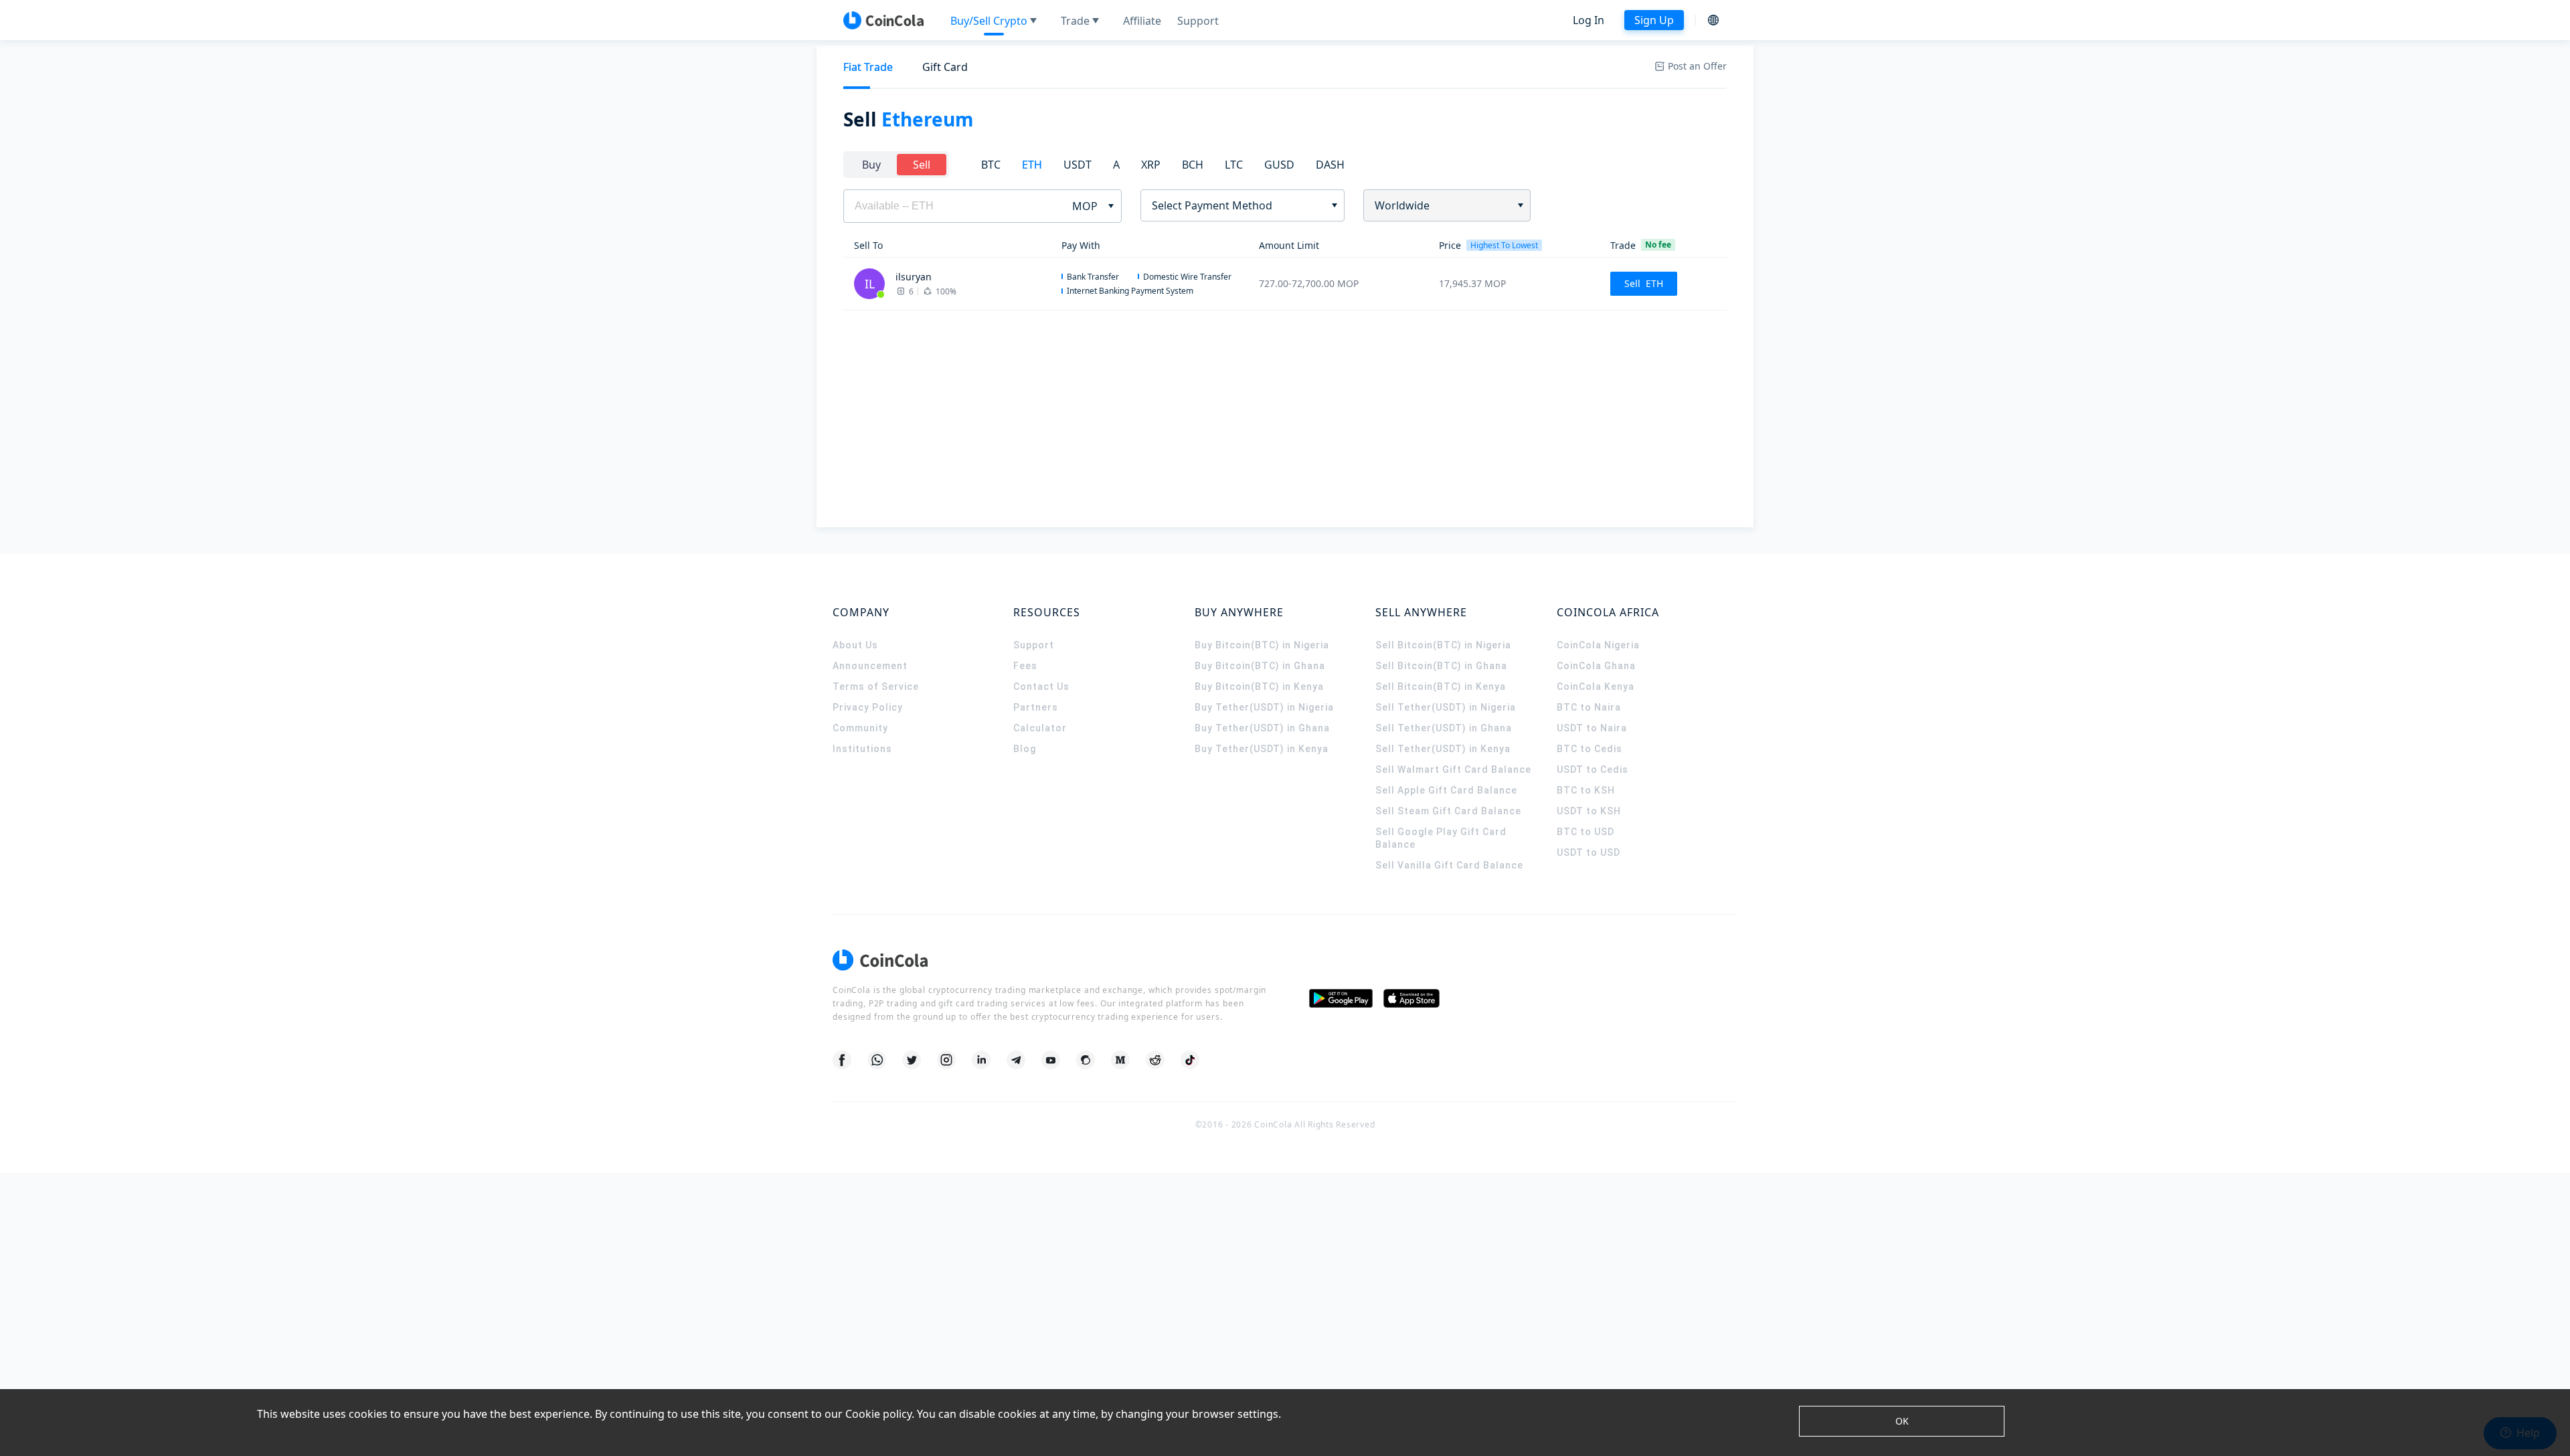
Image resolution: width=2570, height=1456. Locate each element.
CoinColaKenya (1596, 687)
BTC (991, 165)
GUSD (1279, 165)
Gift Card (945, 67)
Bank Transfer (1093, 277)
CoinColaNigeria (1598, 645)
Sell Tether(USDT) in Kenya (1443, 749)
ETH (1032, 165)
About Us (855, 645)
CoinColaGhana (1596, 666)
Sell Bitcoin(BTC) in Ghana (1441, 666)
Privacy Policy (868, 707)
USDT (1078, 165)
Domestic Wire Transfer (1187, 277)
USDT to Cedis (1593, 769)
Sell (922, 165)
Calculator (1040, 728)
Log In (1589, 20)
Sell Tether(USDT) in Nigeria (1446, 707)
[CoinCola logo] (883, 20)
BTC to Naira (1589, 707)
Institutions (862, 749)
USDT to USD (1589, 852)
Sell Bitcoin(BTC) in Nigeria (1443, 645)
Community (860, 728)
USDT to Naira (1592, 728)
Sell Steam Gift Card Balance (1448, 811)
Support (1034, 645)
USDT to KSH (1589, 811)
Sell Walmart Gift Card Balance (1453, 769)
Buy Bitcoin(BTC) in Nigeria (1262, 645)
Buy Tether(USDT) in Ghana (1262, 728)
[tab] (868, 67)
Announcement (870, 666)
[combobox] (1238, 205)
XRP (1151, 165)
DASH (1330, 165)
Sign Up (1654, 20)
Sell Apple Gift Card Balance (1446, 790)
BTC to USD (1586, 832)
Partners (1036, 707)
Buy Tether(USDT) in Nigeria (1264, 707)
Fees (1025, 666)
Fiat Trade (868, 67)
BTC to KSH (1586, 790)
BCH (1193, 165)
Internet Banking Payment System (1130, 291)
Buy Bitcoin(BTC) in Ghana (1260, 666)
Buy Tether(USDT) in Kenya (1262, 749)
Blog (1025, 749)
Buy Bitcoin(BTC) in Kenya (1259, 687)
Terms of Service (876, 687)
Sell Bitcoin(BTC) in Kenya (1441, 687)
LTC (1234, 165)
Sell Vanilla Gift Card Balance (1449, 865)
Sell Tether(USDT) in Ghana (1444, 728)
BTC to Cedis (1590, 749)
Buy (871, 165)
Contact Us (1041, 687)
